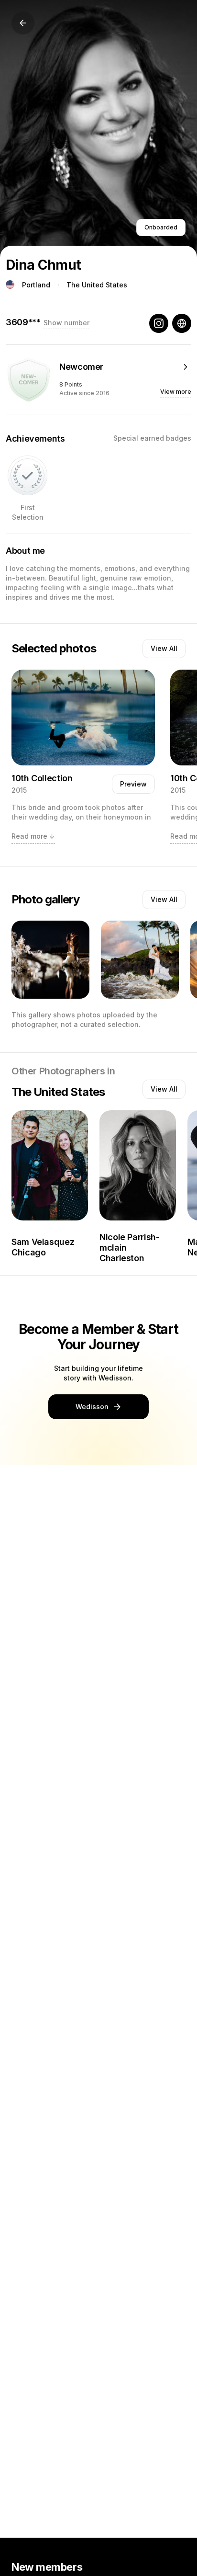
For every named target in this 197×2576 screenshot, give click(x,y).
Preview (133, 784)
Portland (36, 285)
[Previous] (23, 23)
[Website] (182, 323)
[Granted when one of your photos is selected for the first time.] (27, 475)
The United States (97, 285)
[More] (186, 367)
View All (164, 648)
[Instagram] (159, 323)
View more (176, 392)
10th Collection (42, 778)
